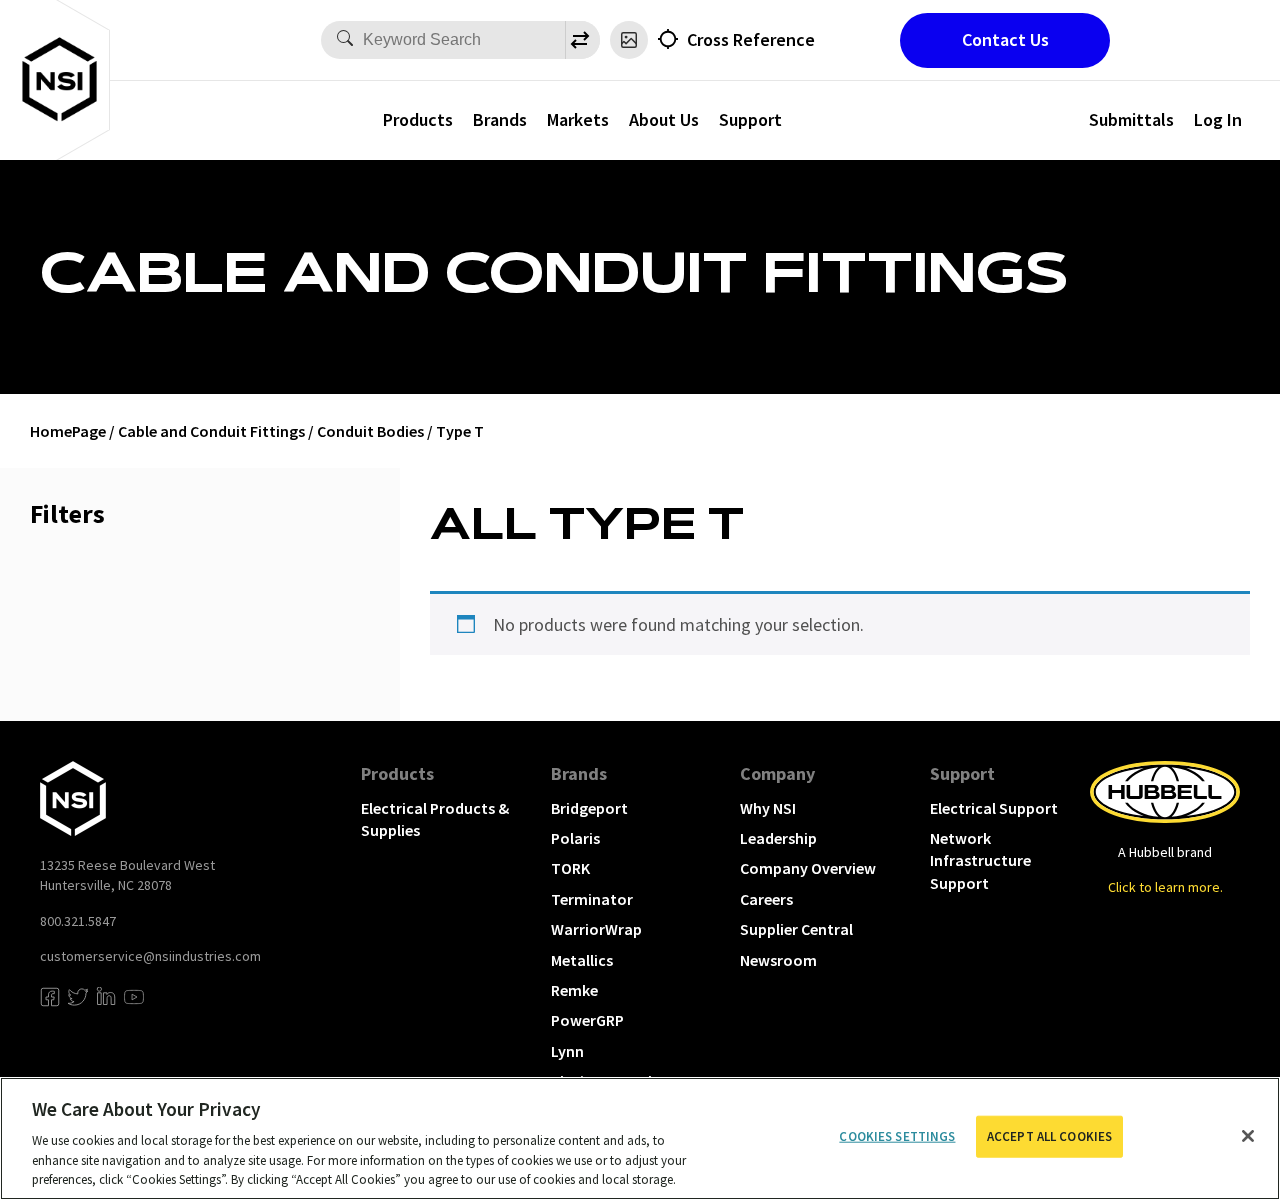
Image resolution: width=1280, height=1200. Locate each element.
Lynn (567, 1051)
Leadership (778, 838)
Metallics (582, 960)
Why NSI (768, 808)
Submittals (1131, 119)
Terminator (592, 899)
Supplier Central (796, 929)
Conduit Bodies (370, 431)
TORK (570, 868)
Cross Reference (751, 39)
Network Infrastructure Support (980, 860)
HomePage (68, 431)
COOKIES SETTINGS (897, 1136)
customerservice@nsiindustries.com (150, 956)
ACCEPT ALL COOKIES (1049, 1136)
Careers (766, 899)
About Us (664, 119)
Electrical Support (994, 808)
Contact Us (1005, 39)
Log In (1218, 119)
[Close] (1248, 1136)
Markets (578, 119)
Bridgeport (589, 808)
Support (750, 119)
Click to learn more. (1165, 887)
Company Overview (808, 868)
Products (418, 119)
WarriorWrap (596, 929)
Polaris (575, 838)
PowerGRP (587, 1020)
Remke (574, 990)
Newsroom (778, 960)
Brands (500, 119)
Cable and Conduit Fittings (211, 431)
